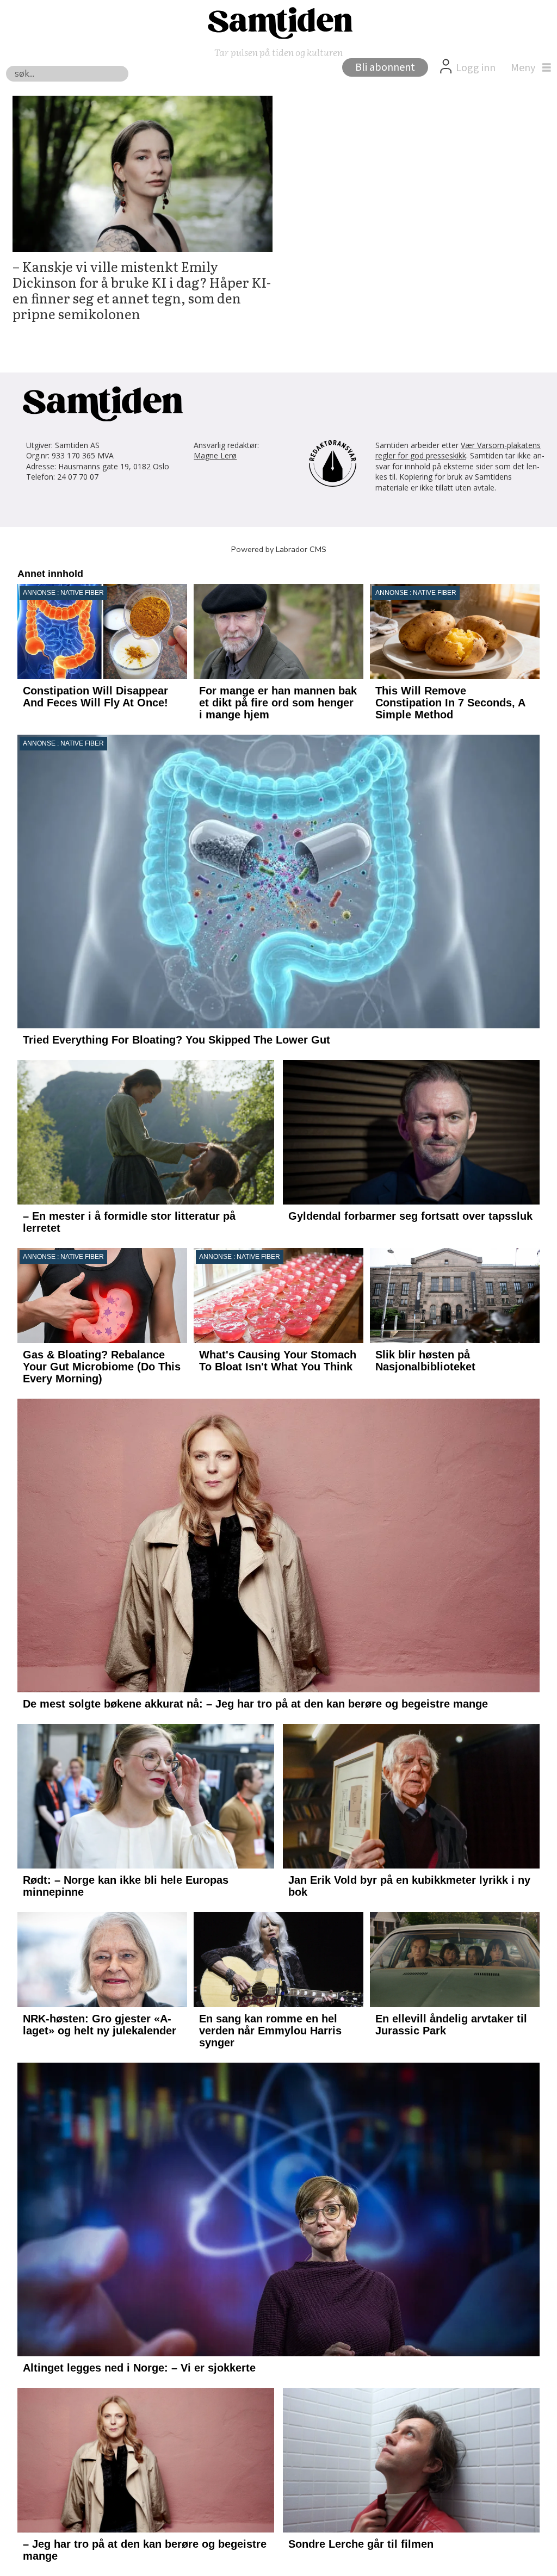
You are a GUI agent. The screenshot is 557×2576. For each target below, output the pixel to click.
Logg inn (476, 68)
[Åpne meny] (528, 68)
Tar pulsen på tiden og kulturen (278, 52)
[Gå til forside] (278, 22)
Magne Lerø (215, 455)
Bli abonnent (385, 67)
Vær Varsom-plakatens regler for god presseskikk (458, 451)
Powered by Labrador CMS (279, 549)
